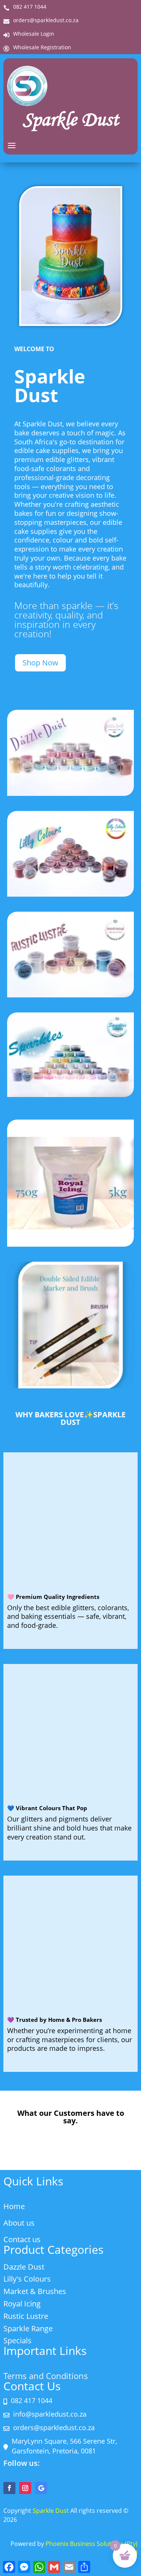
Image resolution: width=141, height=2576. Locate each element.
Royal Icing (22, 2304)
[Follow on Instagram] (25, 2488)
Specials (17, 2340)
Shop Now (40, 663)
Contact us (22, 2239)
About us (19, 2223)
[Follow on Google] (41, 2488)
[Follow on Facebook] (9, 2488)
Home (14, 2206)
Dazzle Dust (24, 2267)
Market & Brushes (35, 2291)
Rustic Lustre (26, 2316)
